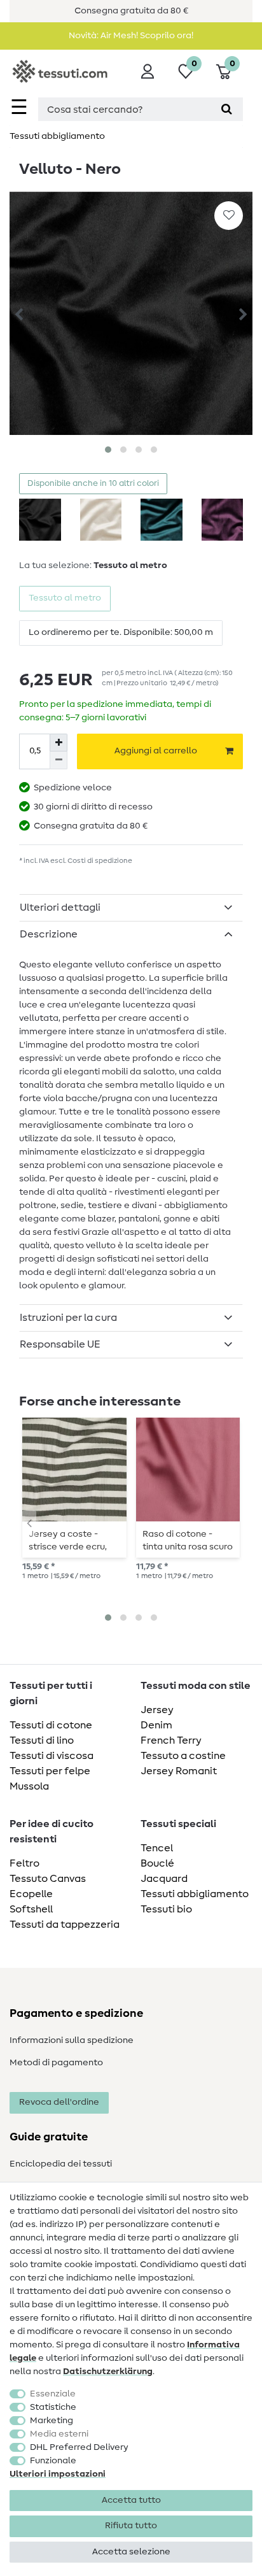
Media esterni (59, 2434)
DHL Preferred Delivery (79, 2447)
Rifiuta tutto (131, 2526)
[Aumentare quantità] (59, 743)
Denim (156, 1725)
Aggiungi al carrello (156, 751)
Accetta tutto (131, 2500)
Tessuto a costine (183, 1756)
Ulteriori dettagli (60, 907)
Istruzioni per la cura (68, 1318)
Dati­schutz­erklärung (108, 2372)
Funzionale (53, 2461)
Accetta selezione (131, 2552)
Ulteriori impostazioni (58, 2474)
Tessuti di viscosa (52, 1756)
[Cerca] (227, 109)
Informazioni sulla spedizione (72, 2040)
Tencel (157, 1848)
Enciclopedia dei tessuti (61, 2164)
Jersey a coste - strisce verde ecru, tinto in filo (68, 1541)
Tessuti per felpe (50, 1771)
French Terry (171, 1740)
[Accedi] (148, 71)
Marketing (52, 2421)
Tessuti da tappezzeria (65, 1925)
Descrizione (49, 934)
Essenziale (53, 2394)
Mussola (29, 1786)
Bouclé (157, 1863)
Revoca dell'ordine (59, 2102)
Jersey (157, 1710)
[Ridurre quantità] (59, 760)
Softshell (31, 1909)
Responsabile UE (60, 1344)
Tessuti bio (166, 1909)
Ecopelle (31, 1894)
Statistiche (53, 2407)
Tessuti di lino (42, 1740)
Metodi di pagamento (56, 2063)
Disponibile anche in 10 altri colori (93, 484)
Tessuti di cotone (51, 1725)
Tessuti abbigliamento (57, 136)
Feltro (24, 1863)
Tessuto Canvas (48, 1879)
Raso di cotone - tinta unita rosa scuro (188, 1541)
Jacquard (164, 1879)
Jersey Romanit (179, 1771)
